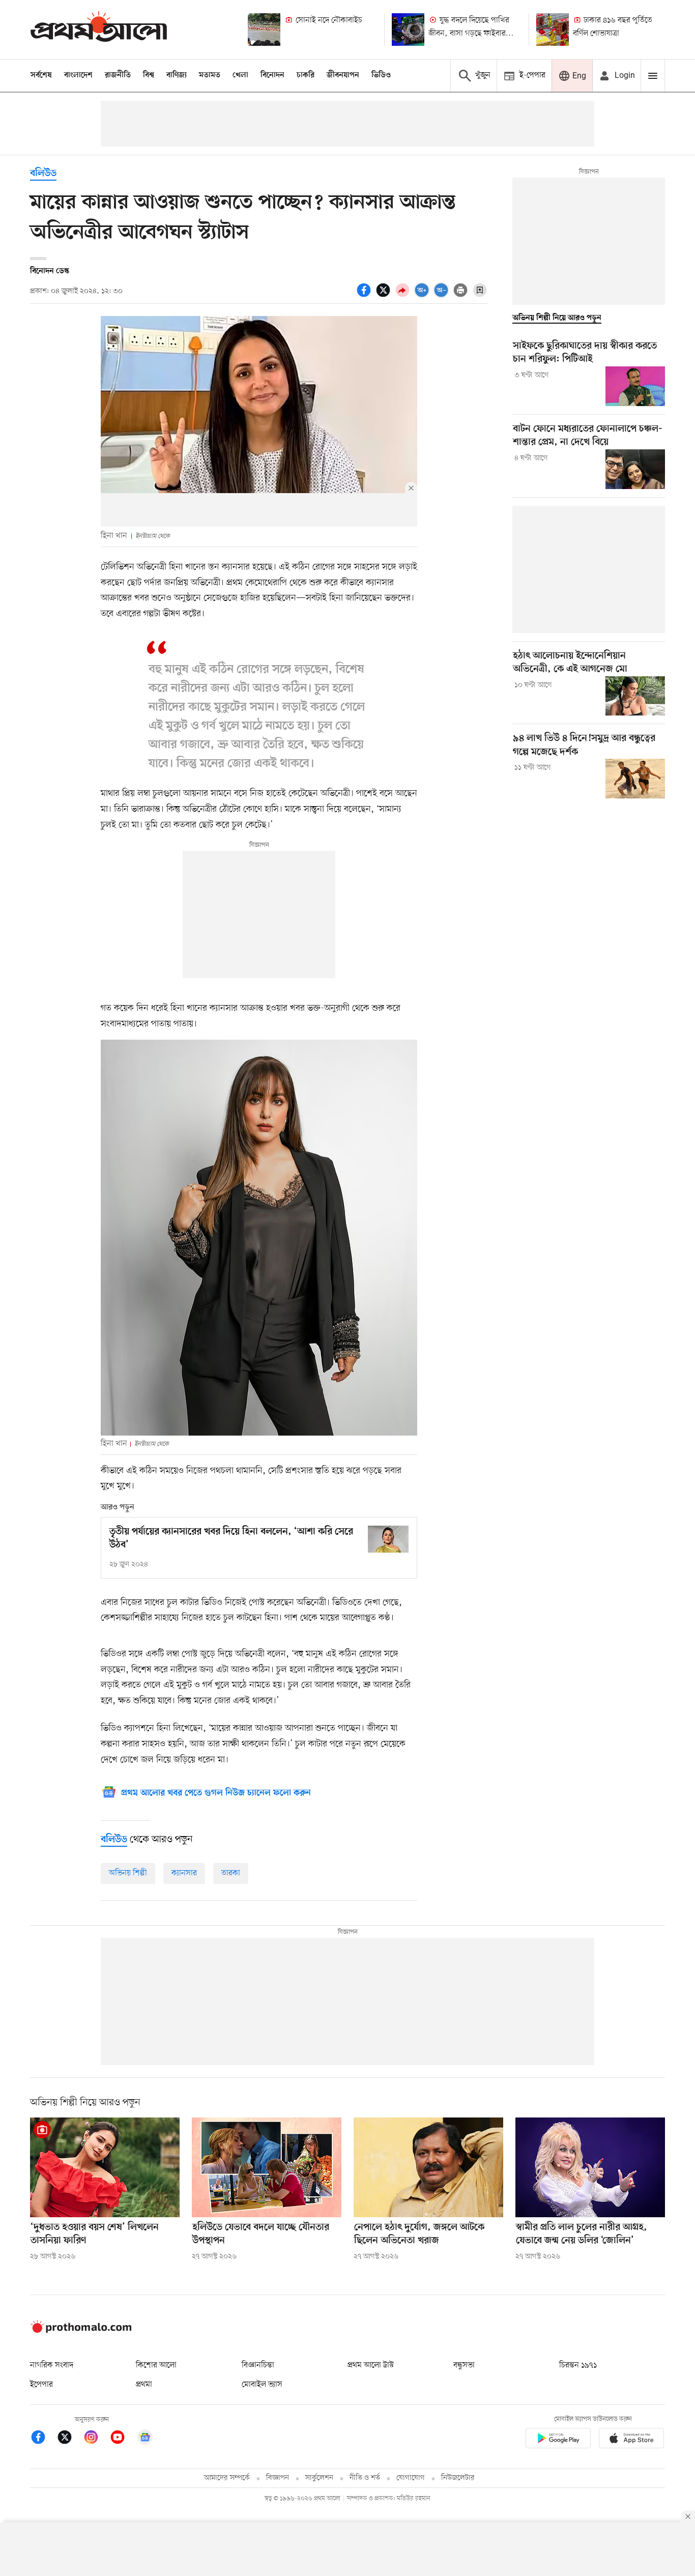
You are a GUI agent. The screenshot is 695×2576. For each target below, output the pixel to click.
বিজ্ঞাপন (278, 2478)
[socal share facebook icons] (365, 296)
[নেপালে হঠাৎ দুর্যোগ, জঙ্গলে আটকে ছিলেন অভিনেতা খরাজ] (428, 2167)
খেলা (240, 75)
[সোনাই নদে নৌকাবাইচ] (264, 30)
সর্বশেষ (41, 75)
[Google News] (145, 2439)
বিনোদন (272, 75)
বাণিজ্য (177, 75)
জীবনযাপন (343, 75)
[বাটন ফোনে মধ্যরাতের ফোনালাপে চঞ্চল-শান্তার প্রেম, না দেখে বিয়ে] (635, 469)
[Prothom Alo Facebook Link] (43, 2439)
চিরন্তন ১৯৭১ (578, 2365)
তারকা (231, 1873)
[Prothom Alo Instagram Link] (96, 2439)
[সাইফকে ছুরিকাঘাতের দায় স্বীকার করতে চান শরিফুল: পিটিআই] (635, 386)
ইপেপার (41, 2385)
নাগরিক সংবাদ (52, 2365)
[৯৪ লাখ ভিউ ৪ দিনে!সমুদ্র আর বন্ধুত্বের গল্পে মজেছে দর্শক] (635, 779)
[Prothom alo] (99, 29)
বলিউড (43, 174)
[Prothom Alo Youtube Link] (123, 2439)
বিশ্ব (149, 75)
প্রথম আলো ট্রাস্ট (371, 2365)
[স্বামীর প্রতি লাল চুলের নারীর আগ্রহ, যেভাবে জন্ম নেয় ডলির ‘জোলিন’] (590, 2167)
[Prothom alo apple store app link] (631, 2440)
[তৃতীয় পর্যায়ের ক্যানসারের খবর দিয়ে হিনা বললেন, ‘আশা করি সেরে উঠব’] (388, 1539)
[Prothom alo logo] (81, 2331)
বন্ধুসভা (464, 2365)
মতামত (210, 75)
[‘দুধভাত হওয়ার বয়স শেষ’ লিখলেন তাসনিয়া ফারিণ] (105, 2167)
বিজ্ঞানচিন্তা (258, 2365)
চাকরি (306, 75)
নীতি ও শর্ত (365, 2478)
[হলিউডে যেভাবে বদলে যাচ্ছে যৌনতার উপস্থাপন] (267, 2167)
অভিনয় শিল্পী (128, 1873)
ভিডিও (381, 75)
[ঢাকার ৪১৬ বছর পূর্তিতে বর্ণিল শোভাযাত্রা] (553, 30)
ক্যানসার (184, 1873)
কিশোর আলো (156, 2365)
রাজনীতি (118, 75)
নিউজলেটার (458, 2478)
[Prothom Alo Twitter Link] (70, 2439)
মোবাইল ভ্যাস (262, 2385)
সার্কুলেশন (319, 2478)
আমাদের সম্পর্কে (227, 2478)
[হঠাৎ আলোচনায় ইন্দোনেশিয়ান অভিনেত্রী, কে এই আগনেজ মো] (635, 696)
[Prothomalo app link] (558, 2440)
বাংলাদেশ (78, 75)
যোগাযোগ (411, 2478)
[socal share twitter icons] (385, 296)
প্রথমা (144, 2385)
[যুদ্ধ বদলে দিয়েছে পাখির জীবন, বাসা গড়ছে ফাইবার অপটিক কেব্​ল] (408, 30)
